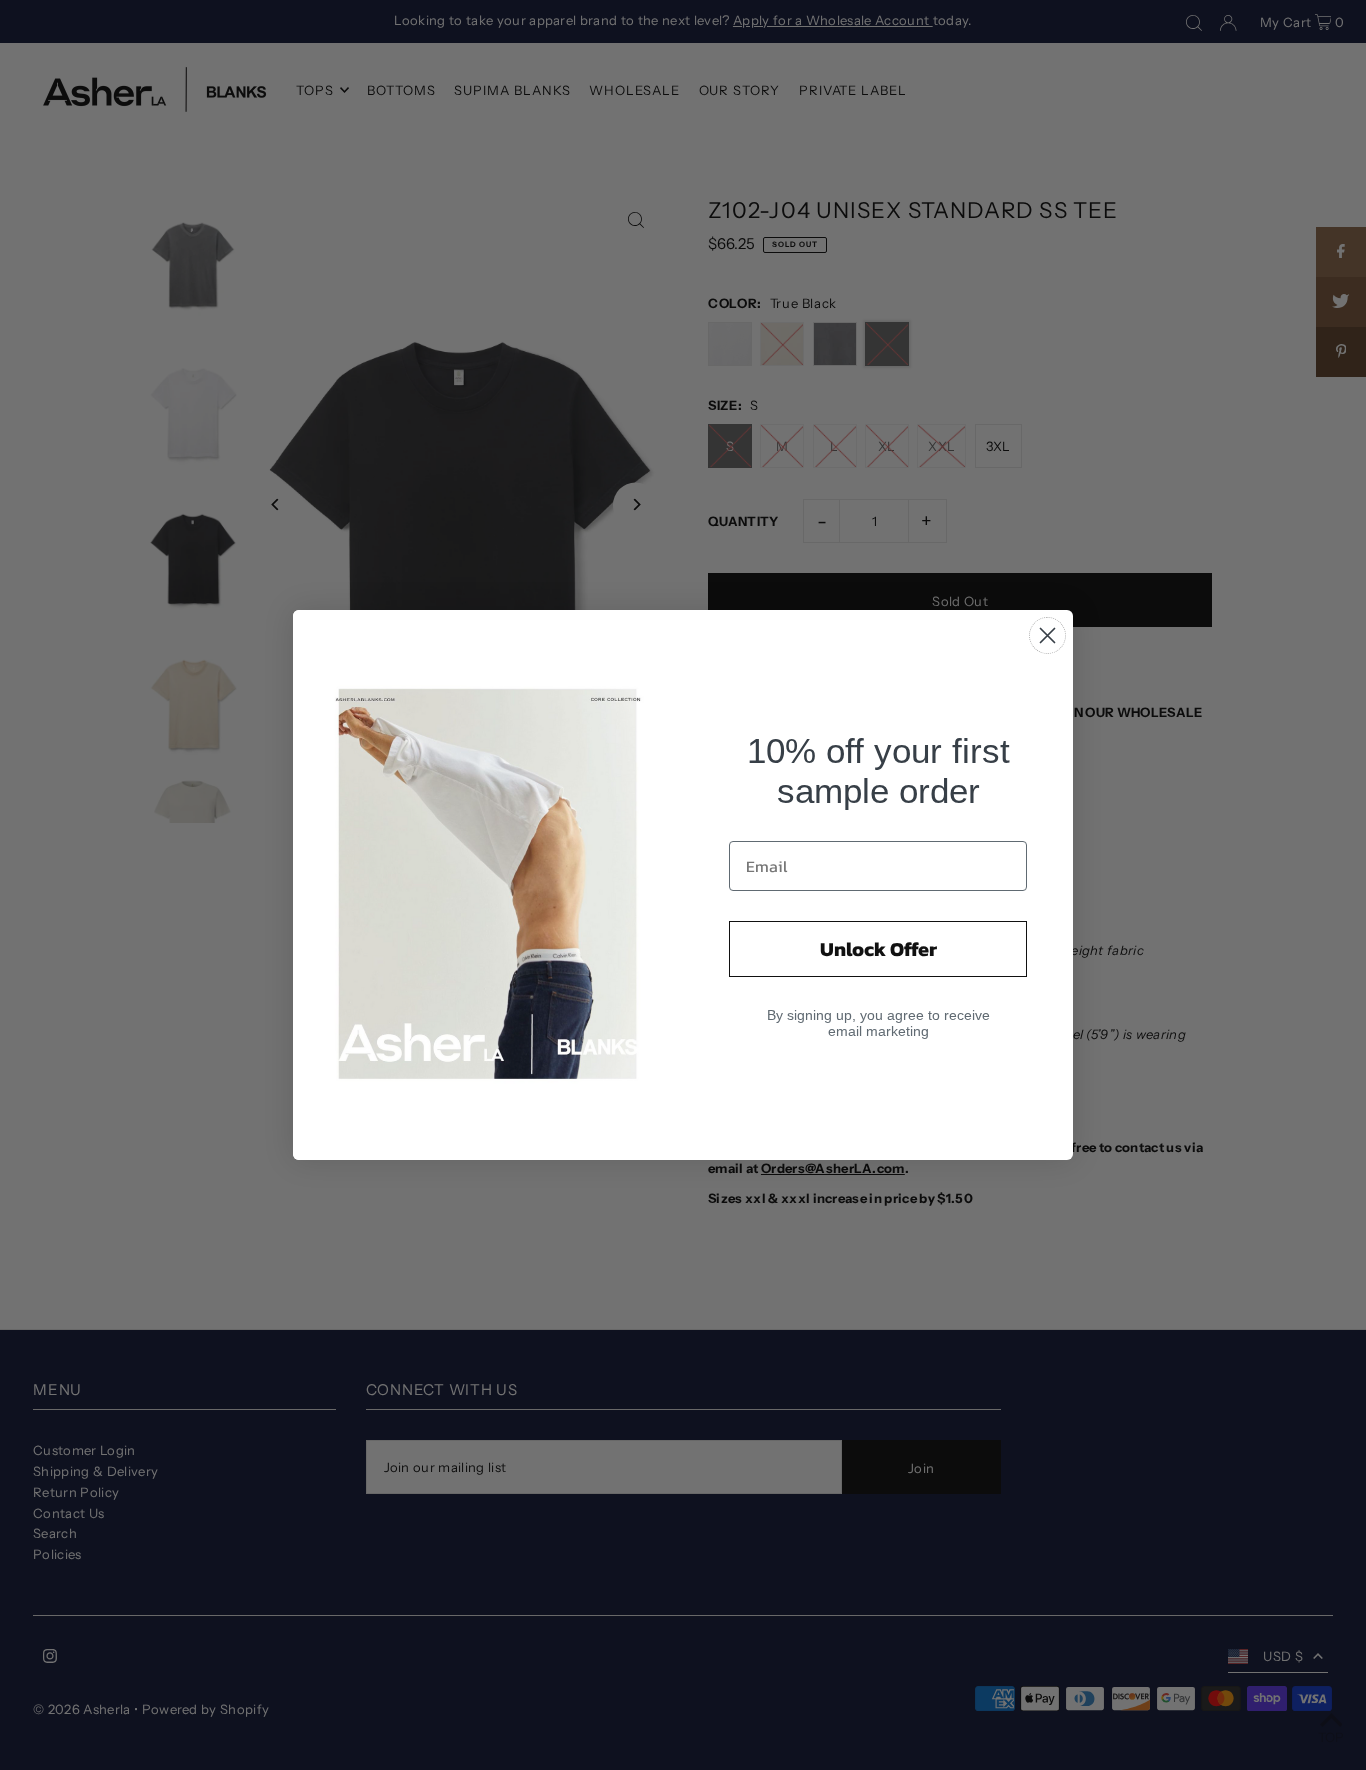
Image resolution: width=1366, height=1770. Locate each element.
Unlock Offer (878, 949)
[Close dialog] (1047, 635)
